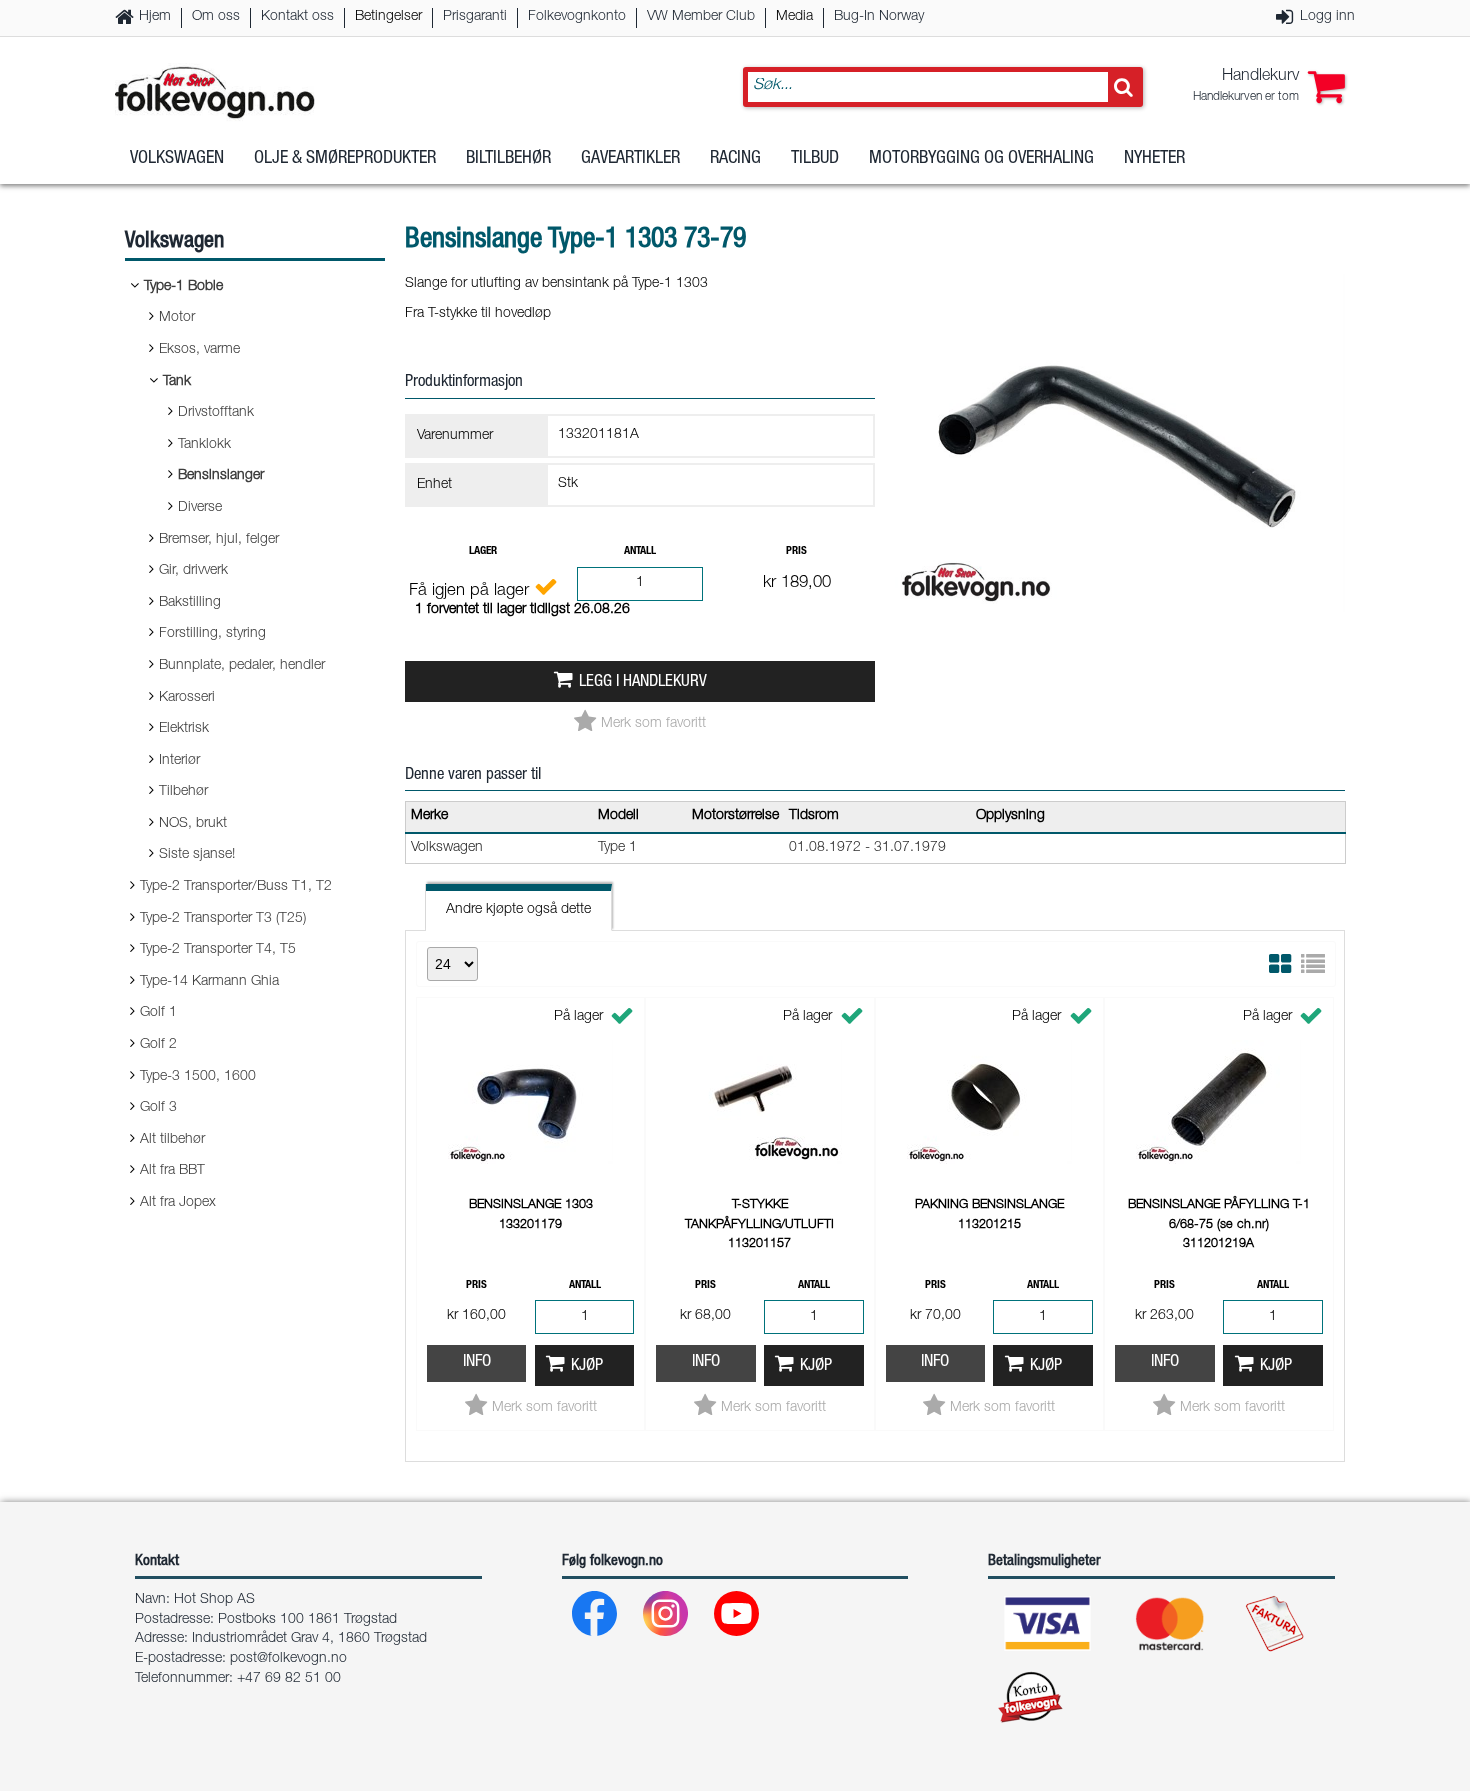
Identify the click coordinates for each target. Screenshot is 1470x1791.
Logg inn (1327, 17)
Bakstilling (190, 603)
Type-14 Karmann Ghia (209, 982)
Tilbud (815, 159)
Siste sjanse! (197, 855)
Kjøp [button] (587, 1366)
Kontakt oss (297, 17)
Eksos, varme (199, 350)
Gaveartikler (630, 159)
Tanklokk (204, 445)
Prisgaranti (475, 17)
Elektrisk (184, 729)
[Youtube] (737, 1618)
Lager (483, 551)
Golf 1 (158, 1013)
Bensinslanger (221, 476)
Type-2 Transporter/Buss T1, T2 (236, 887)
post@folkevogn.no (288, 1659)
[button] (1269, 87)
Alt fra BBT (172, 1171)
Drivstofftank (216, 413)
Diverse (200, 508)
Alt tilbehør (172, 1140)
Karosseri (187, 698)
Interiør (179, 761)
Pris (796, 551)
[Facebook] (595, 1618)
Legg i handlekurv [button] (643, 682)
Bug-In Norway (879, 17)
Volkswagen (177, 159)
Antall (640, 551)
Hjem (155, 17)
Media (794, 17)
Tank (177, 382)
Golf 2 (158, 1045)
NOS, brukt (193, 824)
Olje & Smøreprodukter (345, 159)
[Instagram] (666, 1618)
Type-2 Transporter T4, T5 (218, 950)
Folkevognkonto (577, 17)
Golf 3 (158, 1108)
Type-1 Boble (183, 287)
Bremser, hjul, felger (219, 540)
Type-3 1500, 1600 (198, 1077)
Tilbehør (183, 792)
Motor (177, 318)
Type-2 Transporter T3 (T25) (223, 919)
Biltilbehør (508, 159)
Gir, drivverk (193, 571)
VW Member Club (701, 17)
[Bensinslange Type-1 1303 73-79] (1120, 629)
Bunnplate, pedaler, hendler (242, 666)
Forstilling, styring (212, 634)
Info (477, 1362)
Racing (735, 159)
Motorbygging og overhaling (981, 159)
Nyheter (1154, 159)
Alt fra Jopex (178, 1203)
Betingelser (388, 17)
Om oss (216, 17)
